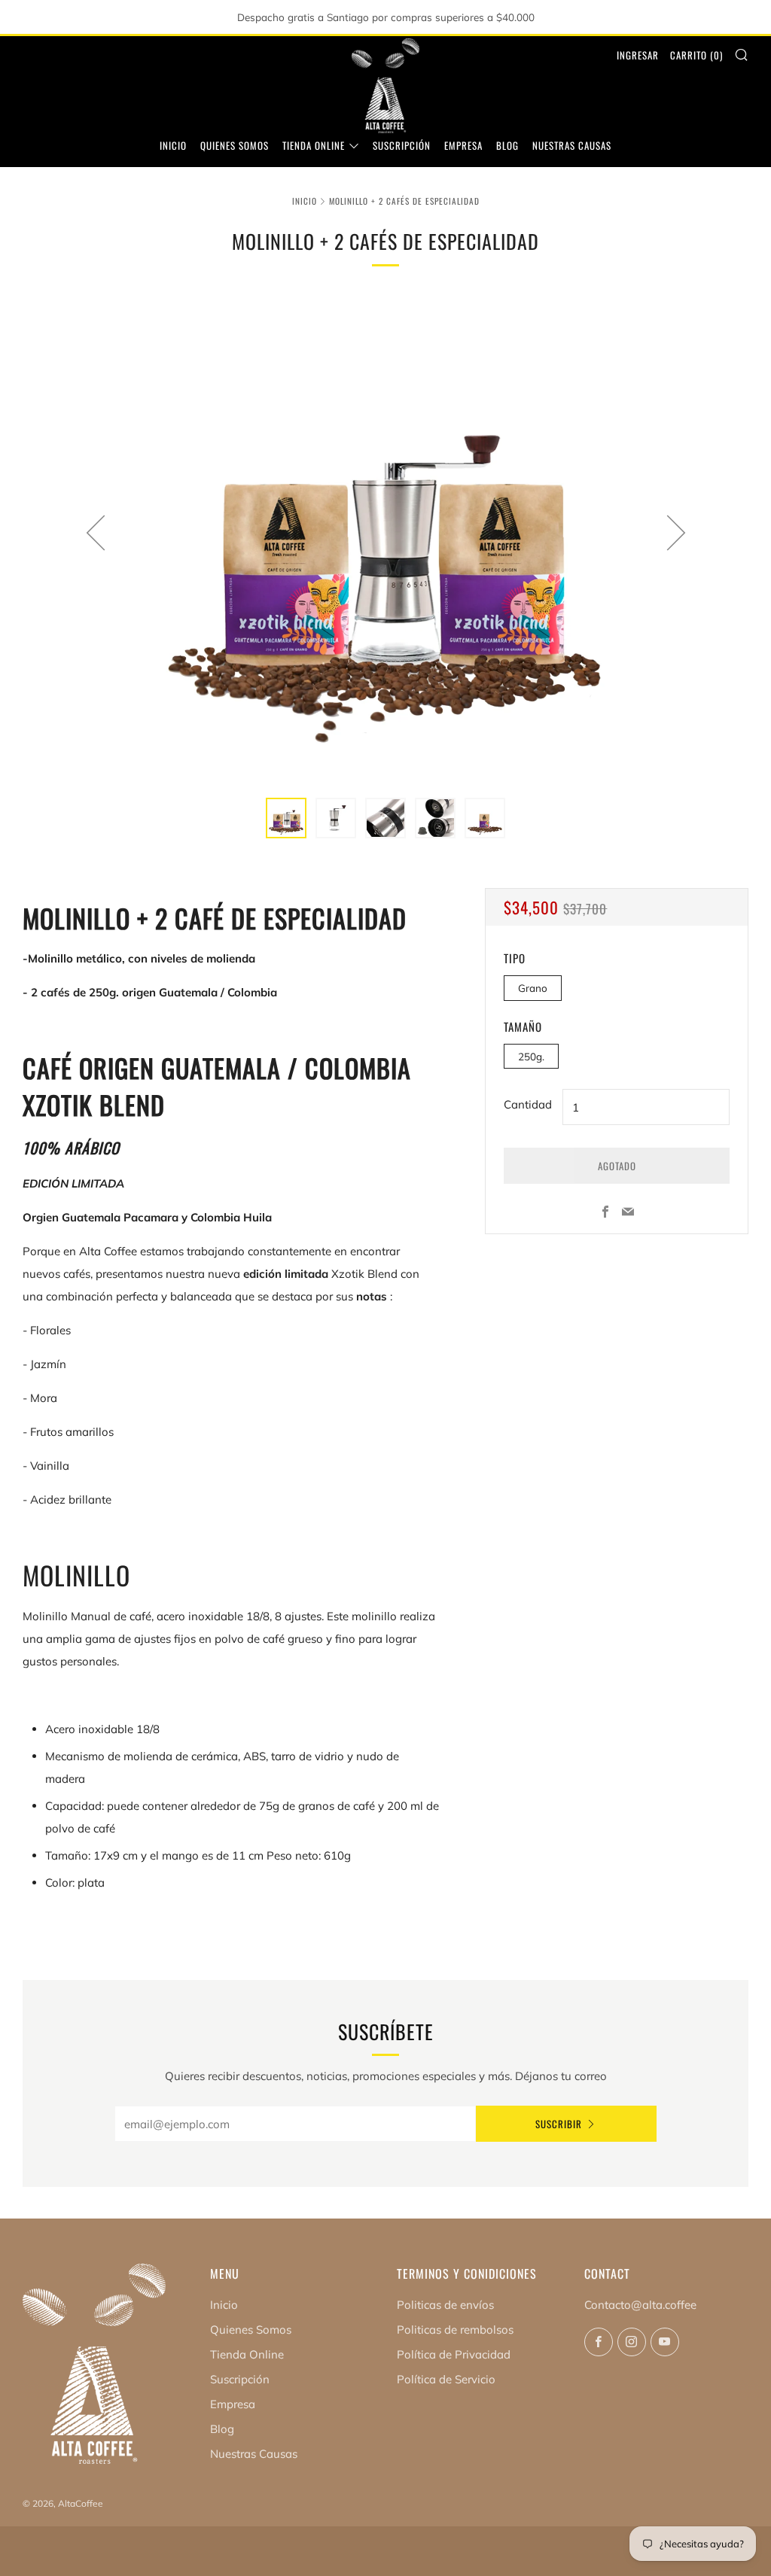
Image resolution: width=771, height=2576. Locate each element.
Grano (533, 988)
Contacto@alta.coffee (640, 2305)
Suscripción (402, 145)
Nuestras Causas (572, 145)
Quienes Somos (235, 145)
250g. (531, 1056)
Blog (507, 145)
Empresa (463, 145)
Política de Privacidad (454, 2354)
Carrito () (696, 55)
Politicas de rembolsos (455, 2330)
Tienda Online (314, 145)
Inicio (173, 145)
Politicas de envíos (445, 2305)
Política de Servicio (446, 2379)
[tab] (286, 818)
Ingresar (638, 55)
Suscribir (559, 2124)
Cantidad (528, 1104)
